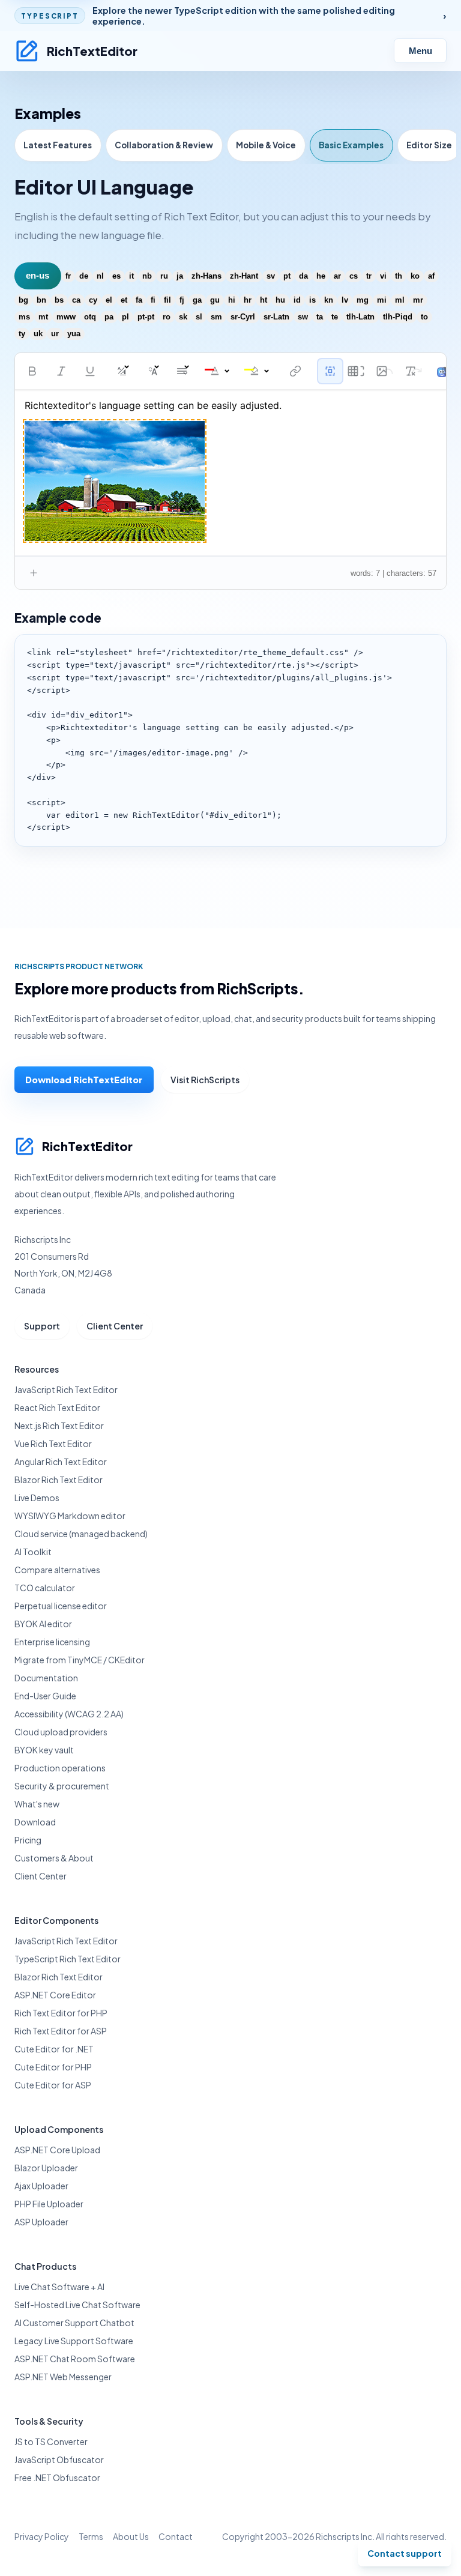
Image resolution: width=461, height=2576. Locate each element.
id (297, 300)
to (424, 317)
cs (354, 276)
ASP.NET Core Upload (57, 2150)
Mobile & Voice (266, 145)
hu (280, 300)
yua (74, 334)
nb (147, 276)
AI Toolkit (33, 1552)
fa (139, 300)
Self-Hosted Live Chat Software (77, 2305)
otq (90, 317)
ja (180, 276)
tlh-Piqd (398, 317)
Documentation (46, 1678)
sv (271, 276)
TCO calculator (45, 1588)
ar (337, 276)
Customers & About (54, 1858)
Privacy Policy (42, 2536)
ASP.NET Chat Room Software (75, 2359)
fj (182, 300)
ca (76, 300)
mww (66, 317)
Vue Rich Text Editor (53, 1444)
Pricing (28, 1840)
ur (55, 334)
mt (43, 317)
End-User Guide (45, 1696)
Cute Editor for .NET (54, 2049)
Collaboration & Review (164, 145)
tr (369, 276)
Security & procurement (62, 1786)
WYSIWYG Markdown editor (70, 1516)
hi (232, 300)
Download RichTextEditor (84, 1080)
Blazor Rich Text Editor (59, 1480)
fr (68, 276)
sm (216, 317)
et (124, 300)
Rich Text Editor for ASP (61, 2031)
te (335, 317)
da (303, 276)
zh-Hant (244, 276)
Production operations (60, 1768)
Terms (91, 2536)
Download (35, 1822)
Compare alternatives (57, 1570)
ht (264, 300)
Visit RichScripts (205, 1080)
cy (93, 300)
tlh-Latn (360, 317)
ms (24, 317)
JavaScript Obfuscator (59, 2460)
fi (153, 300)
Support (42, 1326)
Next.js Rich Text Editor (59, 1426)
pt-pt (146, 317)
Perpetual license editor (61, 1606)
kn (329, 300)
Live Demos (37, 1498)
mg (363, 300)
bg (23, 300)
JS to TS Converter (51, 2441)
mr (418, 300)
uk (38, 334)
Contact (176, 2536)
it (131, 276)
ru (164, 276)
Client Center (115, 1326)
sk (183, 317)
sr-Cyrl (243, 317)
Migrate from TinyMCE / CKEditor (80, 1660)
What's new (37, 1804)
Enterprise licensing (52, 1642)
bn (41, 300)
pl (125, 317)
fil (167, 300)
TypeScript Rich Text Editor (68, 1959)
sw (303, 317)
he (321, 276)
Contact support (405, 2553)
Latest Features (58, 145)
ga (197, 300)
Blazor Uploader (46, 2168)
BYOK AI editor (43, 1624)
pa (109, 317)
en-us (38, 276)
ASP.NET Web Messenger (63, 2377)
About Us (131, 2536)
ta (320, 317)
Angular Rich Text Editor (61, 1462)
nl (100, 276)
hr (248, 300)
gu (215, 300)
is (312, 300)
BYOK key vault (44, 1750)
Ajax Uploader (41, 2186)
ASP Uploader (41, 2222)
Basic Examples (351, 145)
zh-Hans (206, 276)
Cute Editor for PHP (53, 2067)
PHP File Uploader (49, 2204)
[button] (32, 371)
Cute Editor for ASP (53, 2085)
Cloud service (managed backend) (81, 1534)
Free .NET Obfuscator (57, 2478)
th (399, 276)
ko (415, 276)
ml (400, 300)
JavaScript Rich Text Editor (66, 1389)
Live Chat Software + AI (59, 2287)
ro (167, 317)
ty (22, 334)
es (116, 276)
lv (345, 300)
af (431, 276)
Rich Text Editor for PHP (61, 2013)
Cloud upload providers (61, 1732)
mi (382, 300)
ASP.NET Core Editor (55, 1995)
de (84, 276)
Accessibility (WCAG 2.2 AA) (69, 1714)
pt (287, 276)
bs (59, 300)
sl (199, 317)
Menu (420, 51)
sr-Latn (276, 317)
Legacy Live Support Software (74, 2341)
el (109, 300)
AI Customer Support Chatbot (74, 2323)
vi (383, 276)
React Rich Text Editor (57, 1407)
